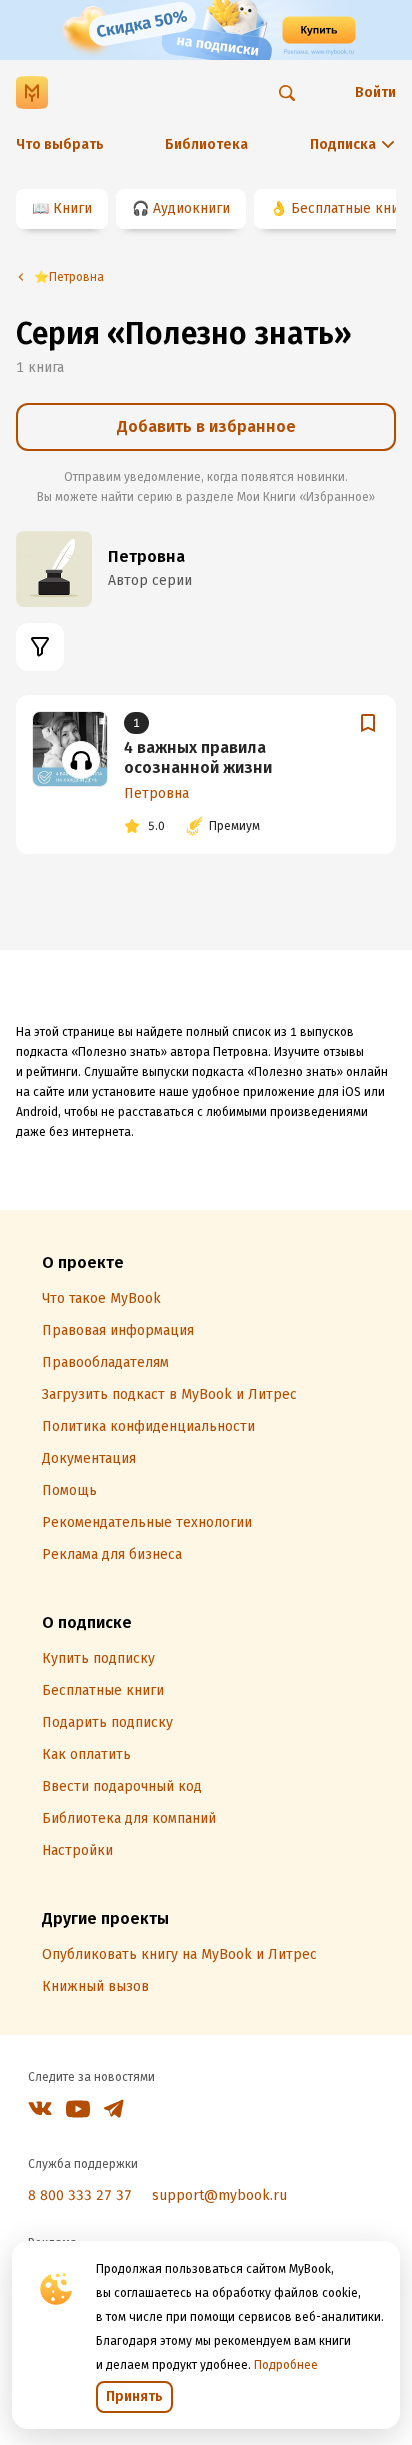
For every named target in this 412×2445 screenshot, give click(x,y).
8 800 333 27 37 (80, 2195)
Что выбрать (60, 144)
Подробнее (286, 2365)
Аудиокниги (191, 208)
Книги (72, 208)
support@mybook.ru (219, 2195)
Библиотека (206, 144)
